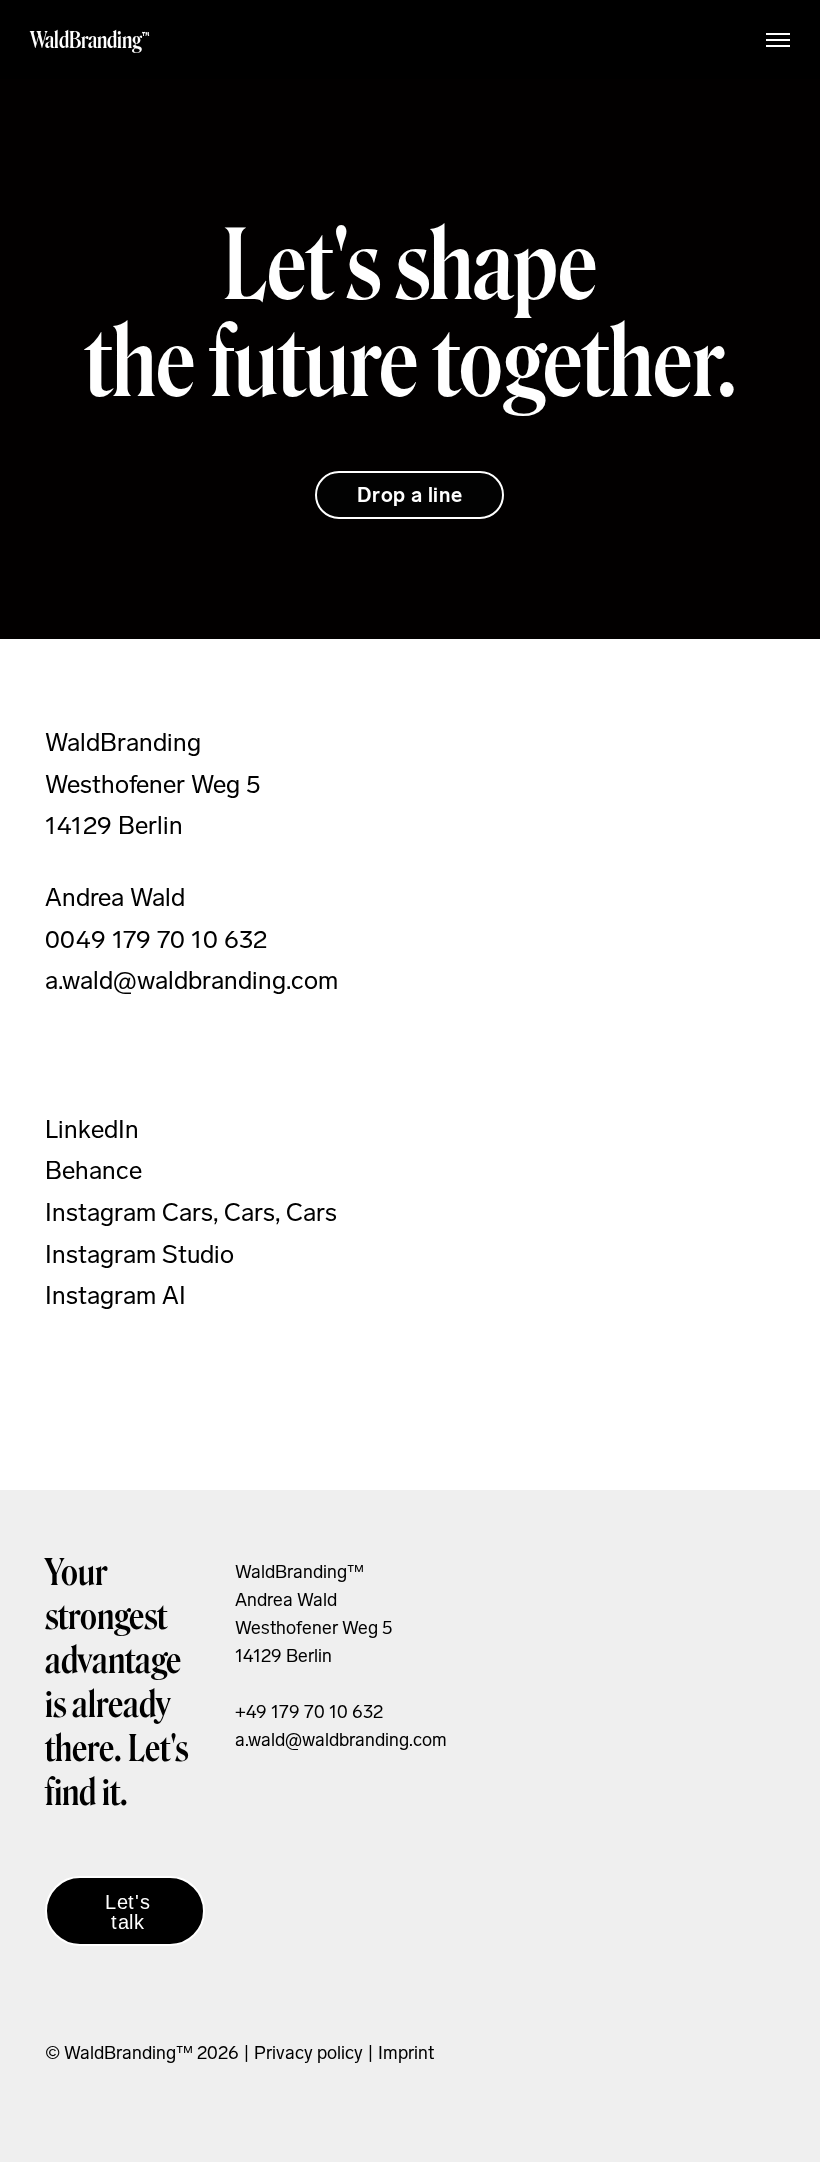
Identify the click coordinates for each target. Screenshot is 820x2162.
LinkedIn (92, 1129)
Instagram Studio (139, 1254)
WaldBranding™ (90, 39)
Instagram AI (115, 1295)
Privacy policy (306, 2053)
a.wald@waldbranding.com (341, 1740)
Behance (93, 1170)
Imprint (406, 2053)
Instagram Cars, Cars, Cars (191, 1212)
